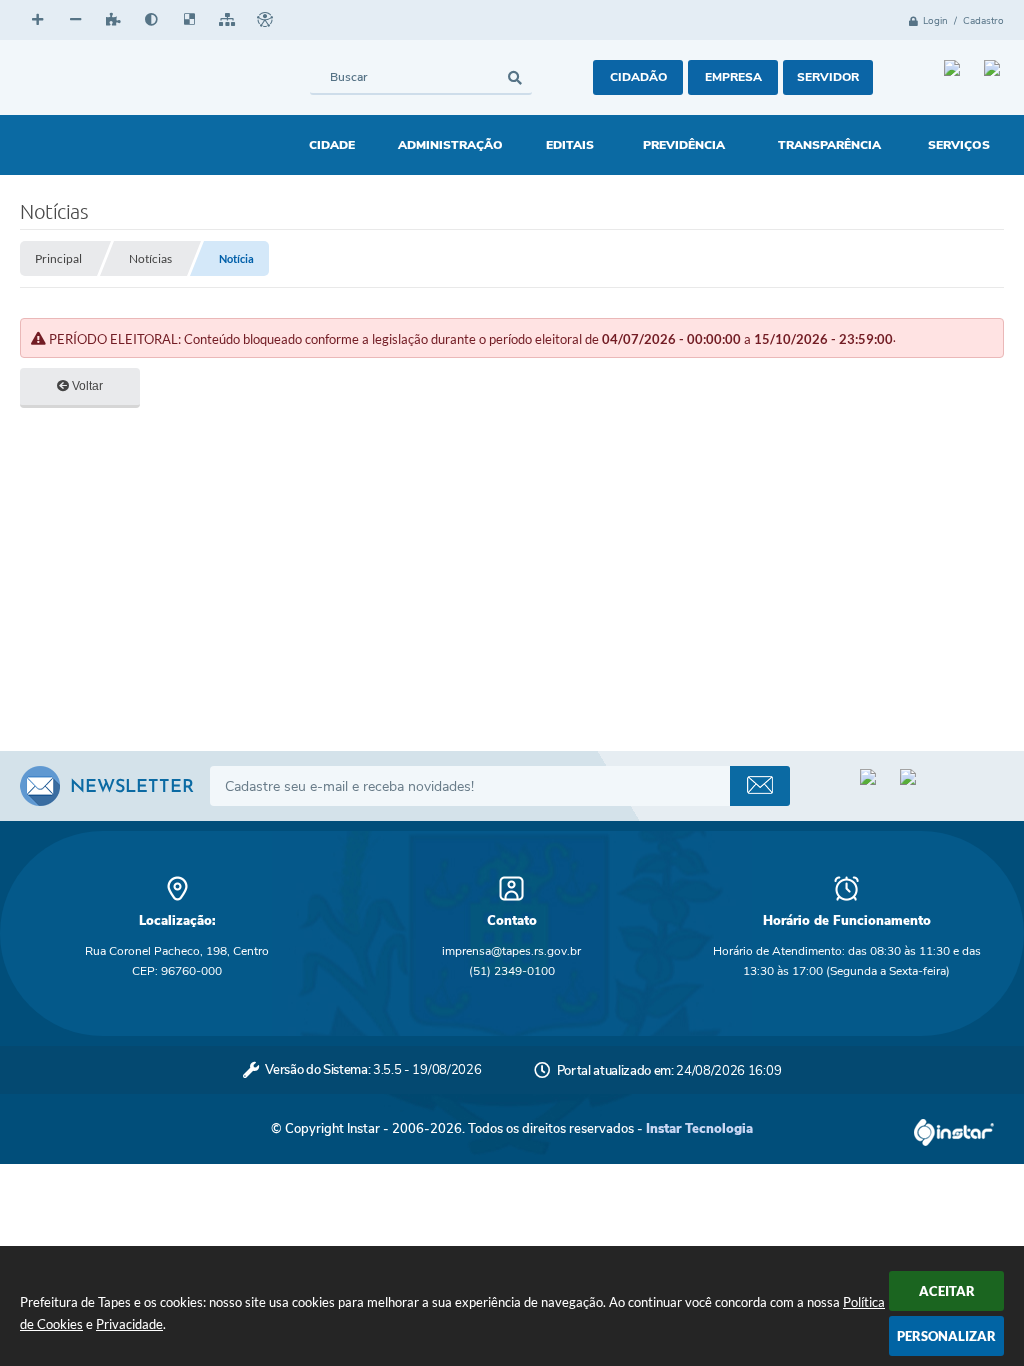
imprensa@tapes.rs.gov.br (511, 951)
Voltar (86, 386)
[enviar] (760, 786)
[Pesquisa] (514, 77)
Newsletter (132, 788)
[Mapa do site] (227, 20)
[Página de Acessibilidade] (265, 20)
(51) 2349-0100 (512, 971)
